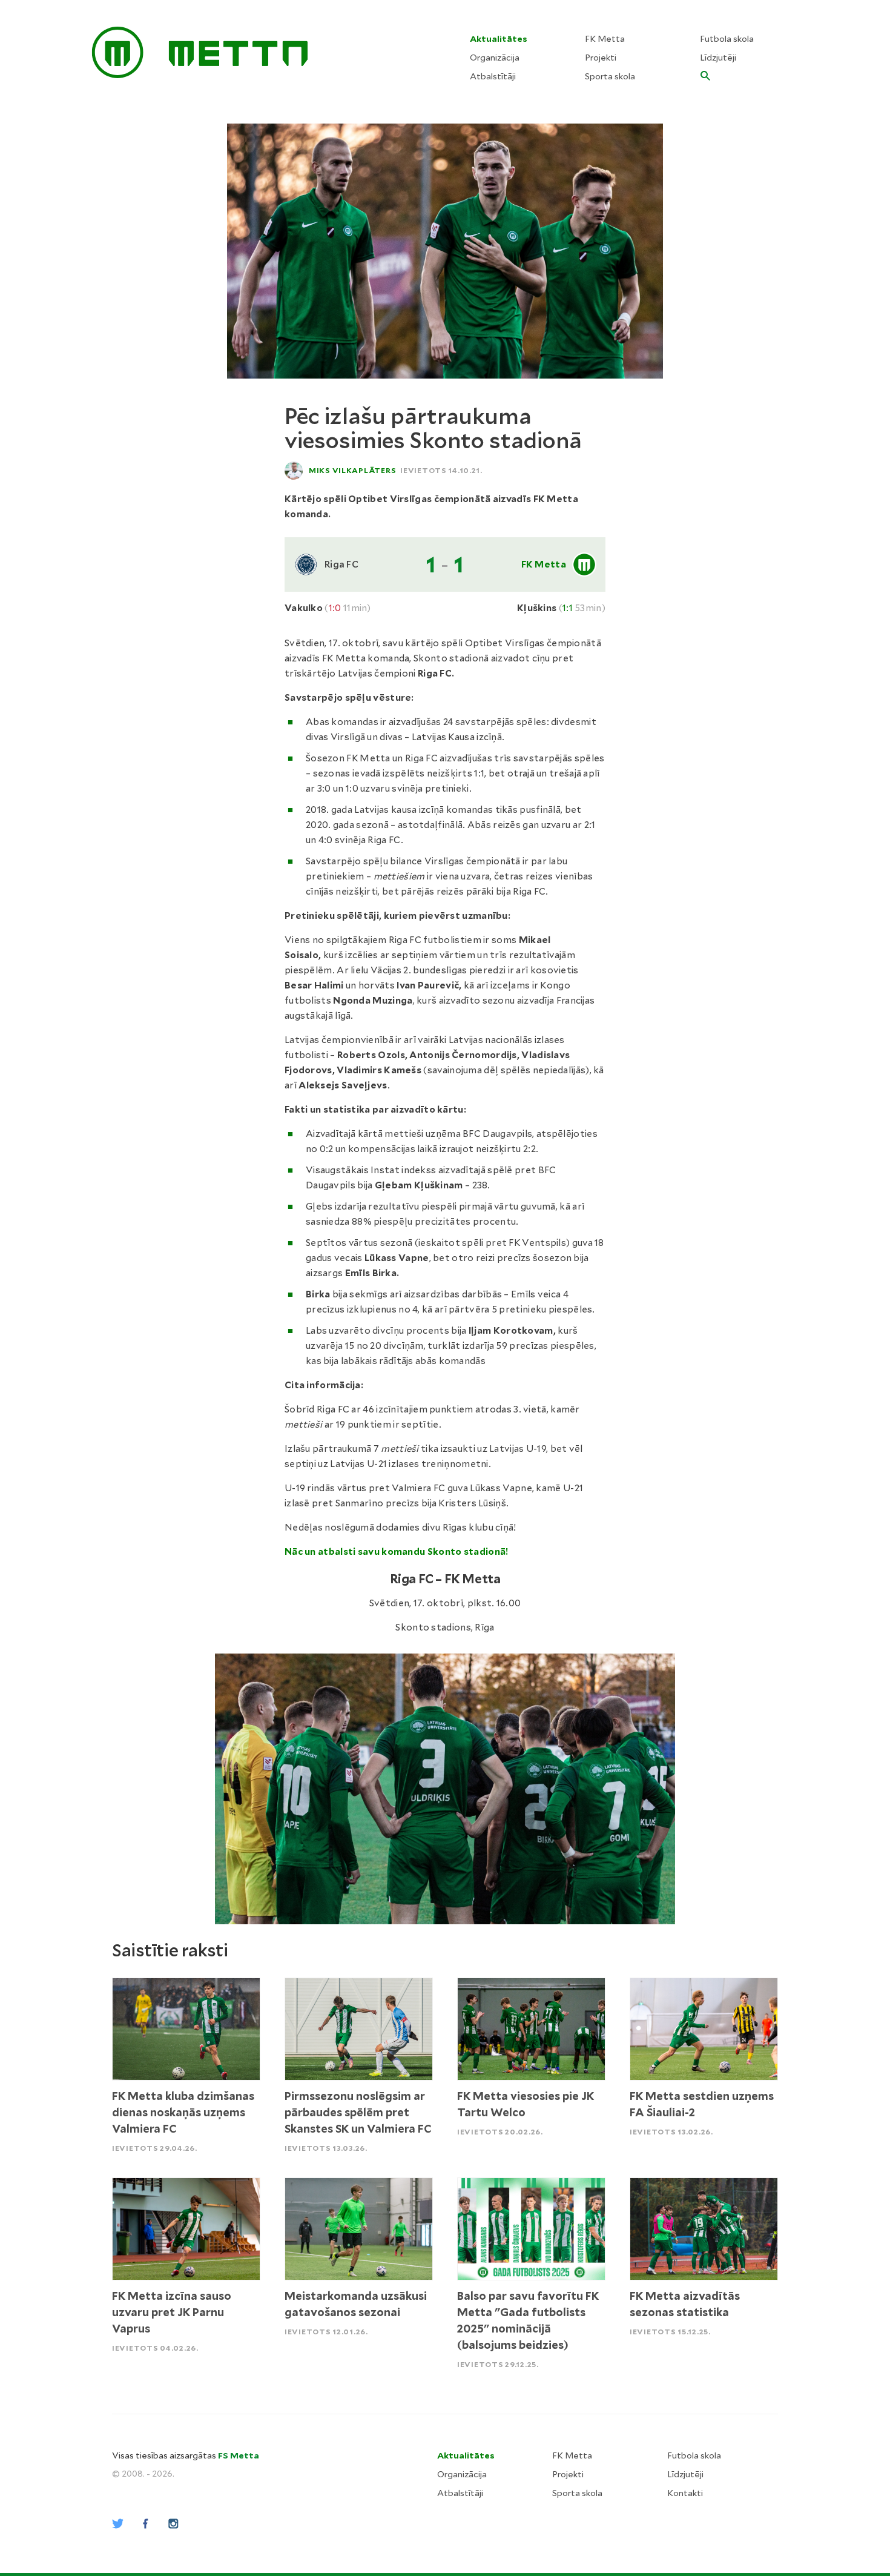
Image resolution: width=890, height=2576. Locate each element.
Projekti (601, 58)
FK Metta (605, 39)
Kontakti (685, 2493)
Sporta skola (610, 76)
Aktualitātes (499, 39)
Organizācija (495, 58)
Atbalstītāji (493, 76)
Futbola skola (727, 39)
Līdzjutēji (718, 58)
